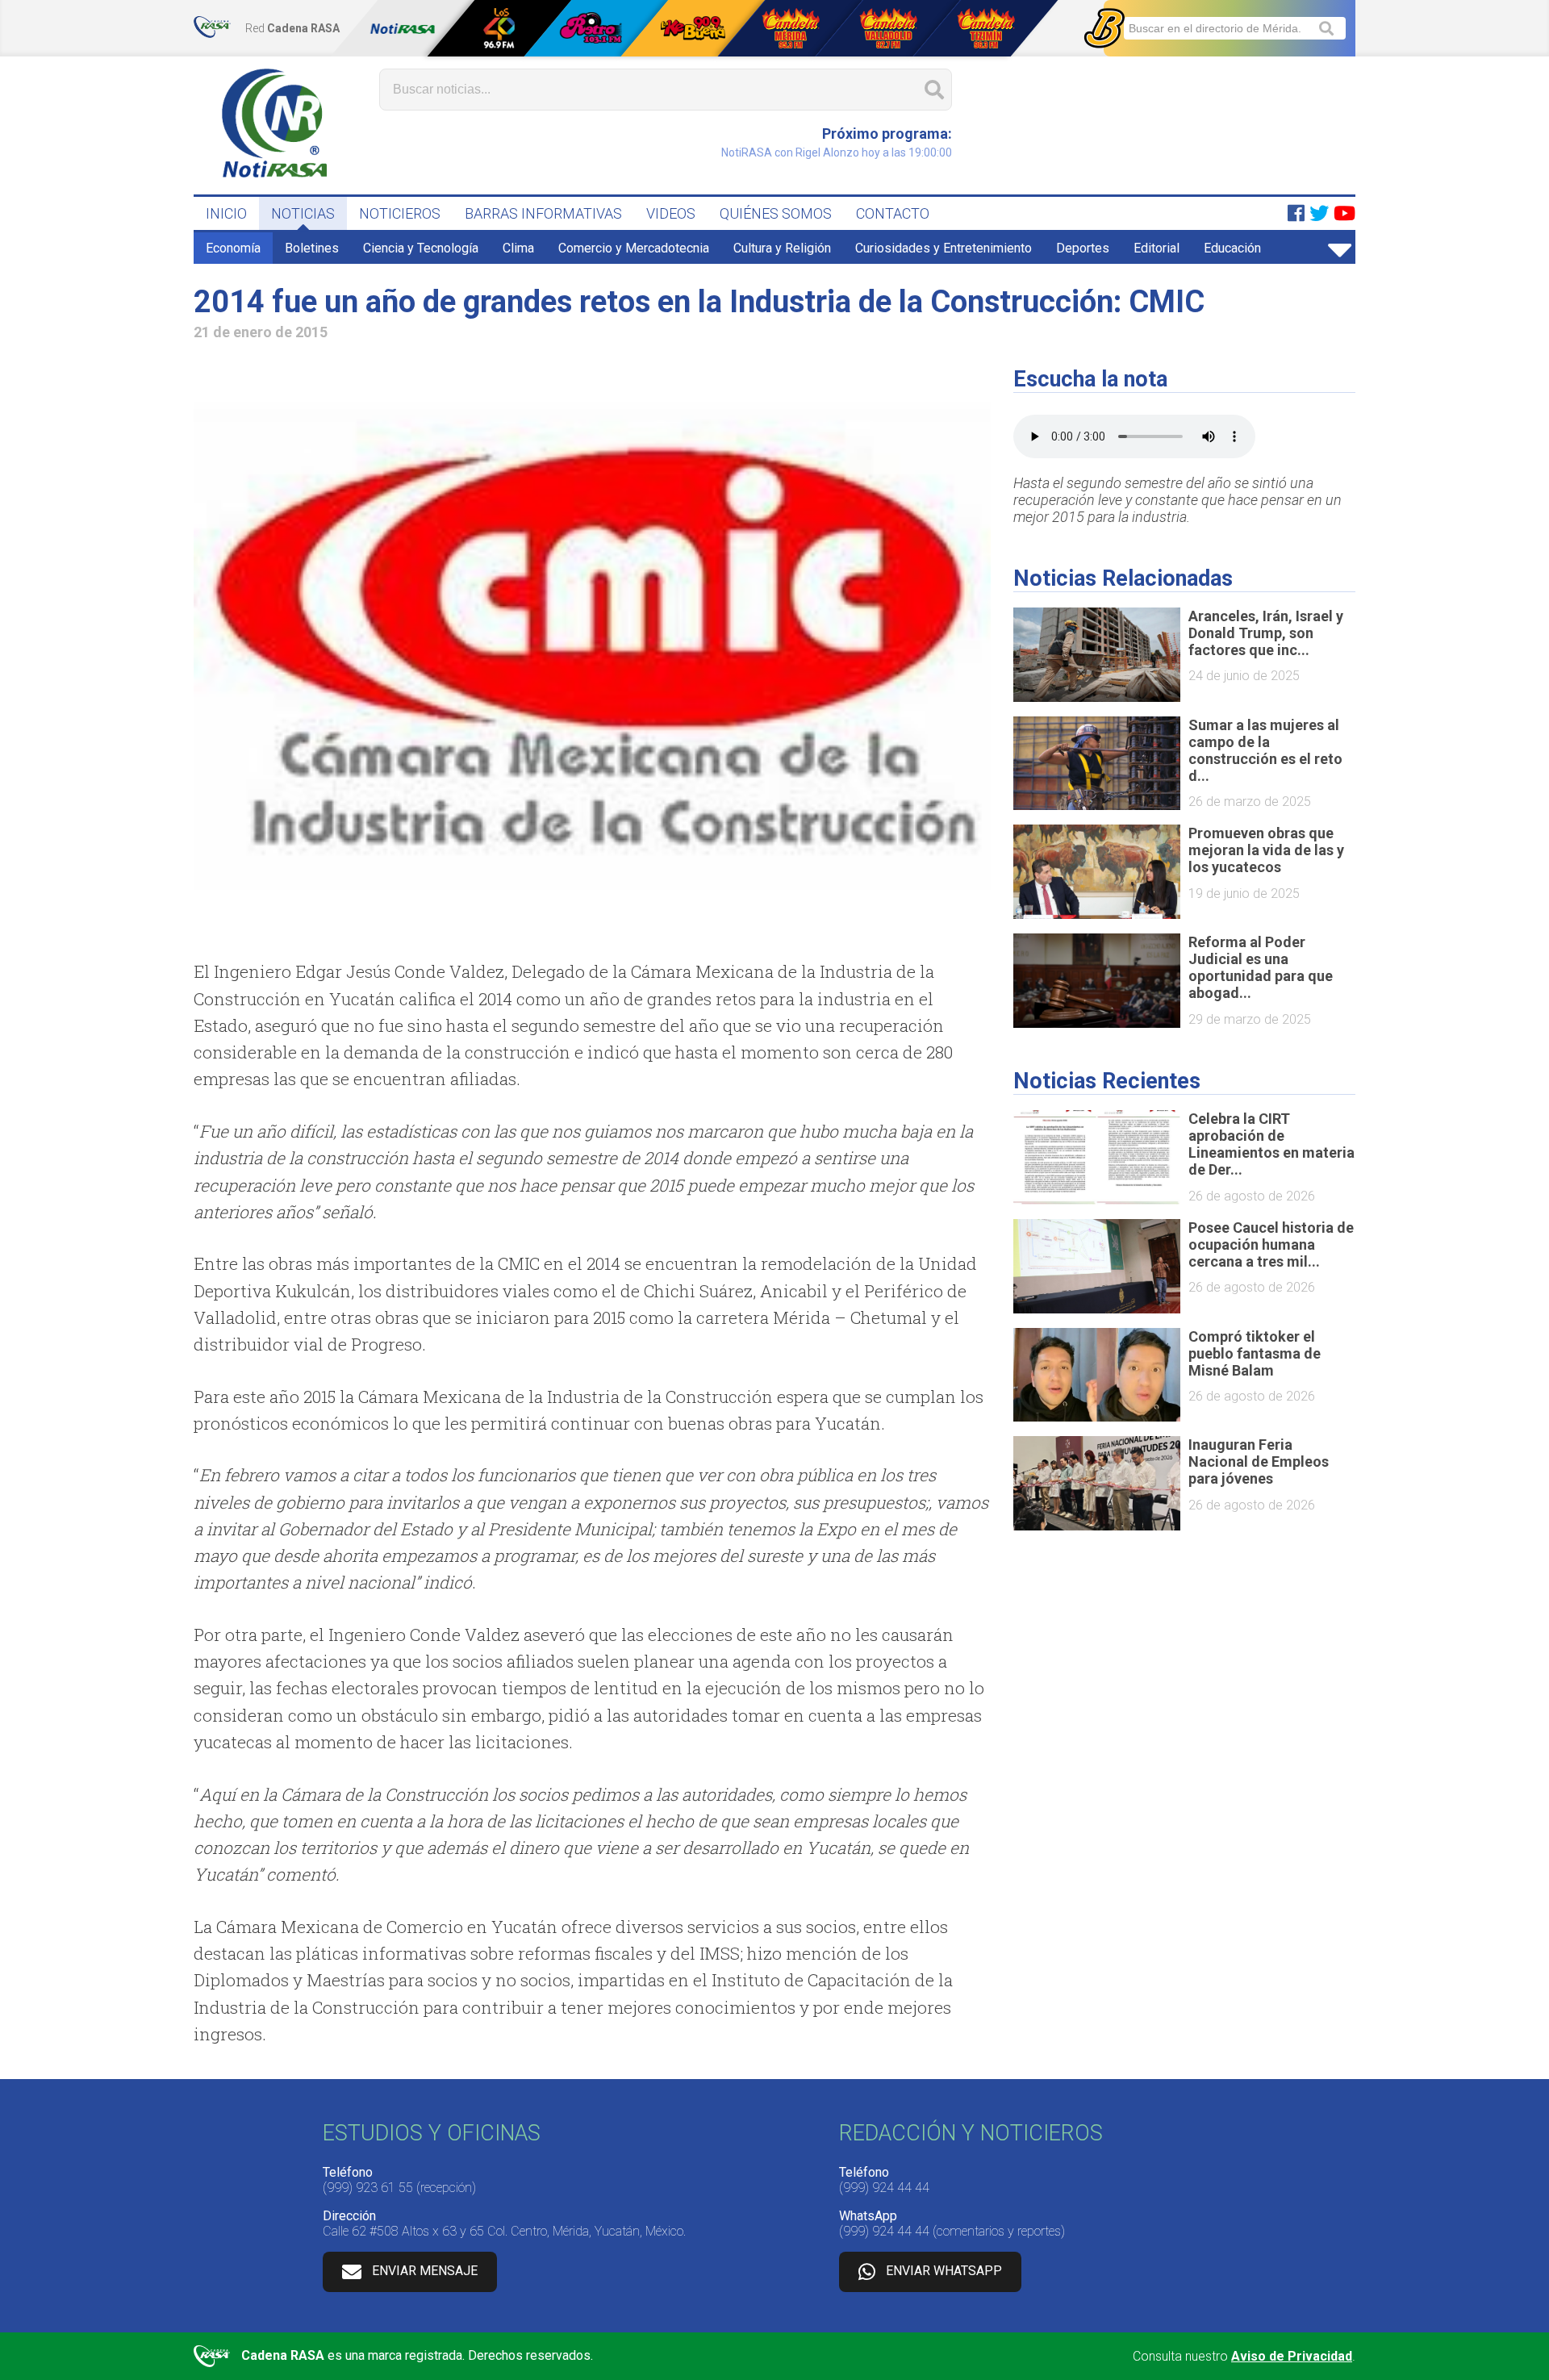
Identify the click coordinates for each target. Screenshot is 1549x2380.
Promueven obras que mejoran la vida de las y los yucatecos (1266, 850)
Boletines (312, 248)
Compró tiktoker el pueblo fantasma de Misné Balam (1255, 1353)
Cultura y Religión (782, 248)
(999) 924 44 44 (884, 2188)
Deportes (1083, 248)
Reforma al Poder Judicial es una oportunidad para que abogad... (1261, 967)
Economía (233, 248)
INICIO (226, 213)
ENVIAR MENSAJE (425, 2271)
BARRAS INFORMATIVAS (543, 213)
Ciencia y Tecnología (421, 248)
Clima (518, 248)
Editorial (1157, 248)
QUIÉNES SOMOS (776, 213)
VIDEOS (671, 213)
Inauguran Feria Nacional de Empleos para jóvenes (1259, 1461)
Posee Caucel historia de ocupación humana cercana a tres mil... (1271, 1244)
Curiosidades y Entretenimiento (944, 248)
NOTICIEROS (400, 213)
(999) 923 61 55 (368, 2188)
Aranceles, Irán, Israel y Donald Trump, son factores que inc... (1266, 633)
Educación (1232, 248)
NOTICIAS (303, 213)
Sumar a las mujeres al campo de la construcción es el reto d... (1265, 750)
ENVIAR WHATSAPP (944, 2271)
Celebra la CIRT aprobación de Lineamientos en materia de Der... (1271, 1144)
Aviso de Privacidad (1292, 2356)
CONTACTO (893, 213)
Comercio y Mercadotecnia (634, 248)
